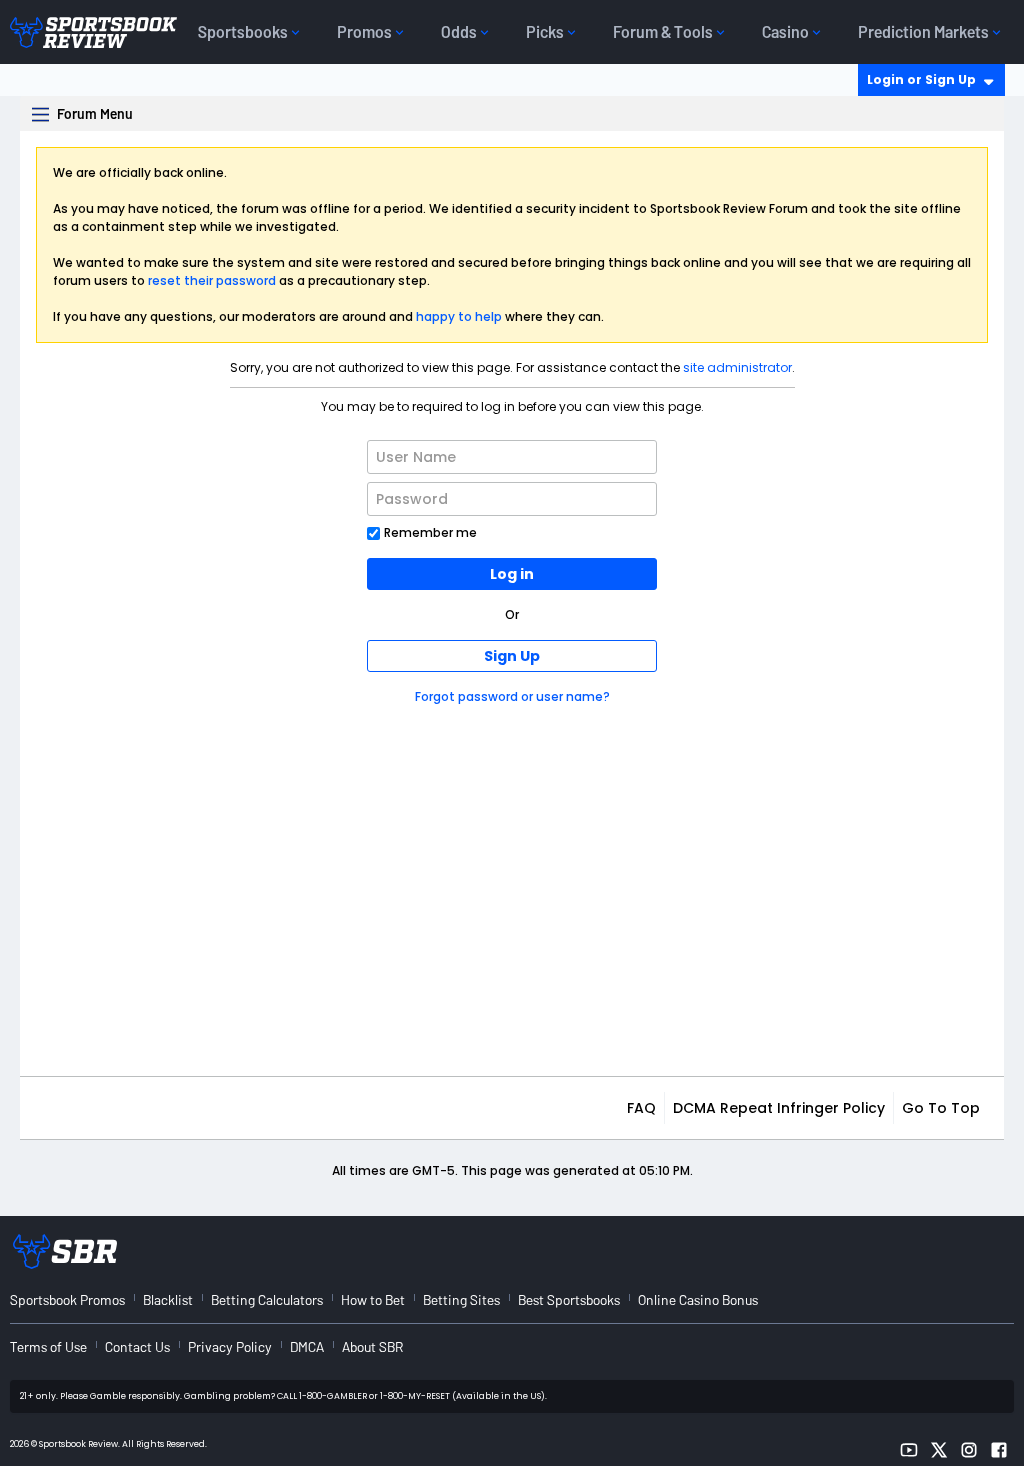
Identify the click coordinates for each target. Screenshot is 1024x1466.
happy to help (459, 316)
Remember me (430, 532)
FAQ (641, 1108)
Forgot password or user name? (512, 696)
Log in (512, 574)
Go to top (941, 1108)
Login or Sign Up (921, 79)
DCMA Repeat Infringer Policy (779, 1108)
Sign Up (512, 656)
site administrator (737, 367)
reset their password (212, 280)
